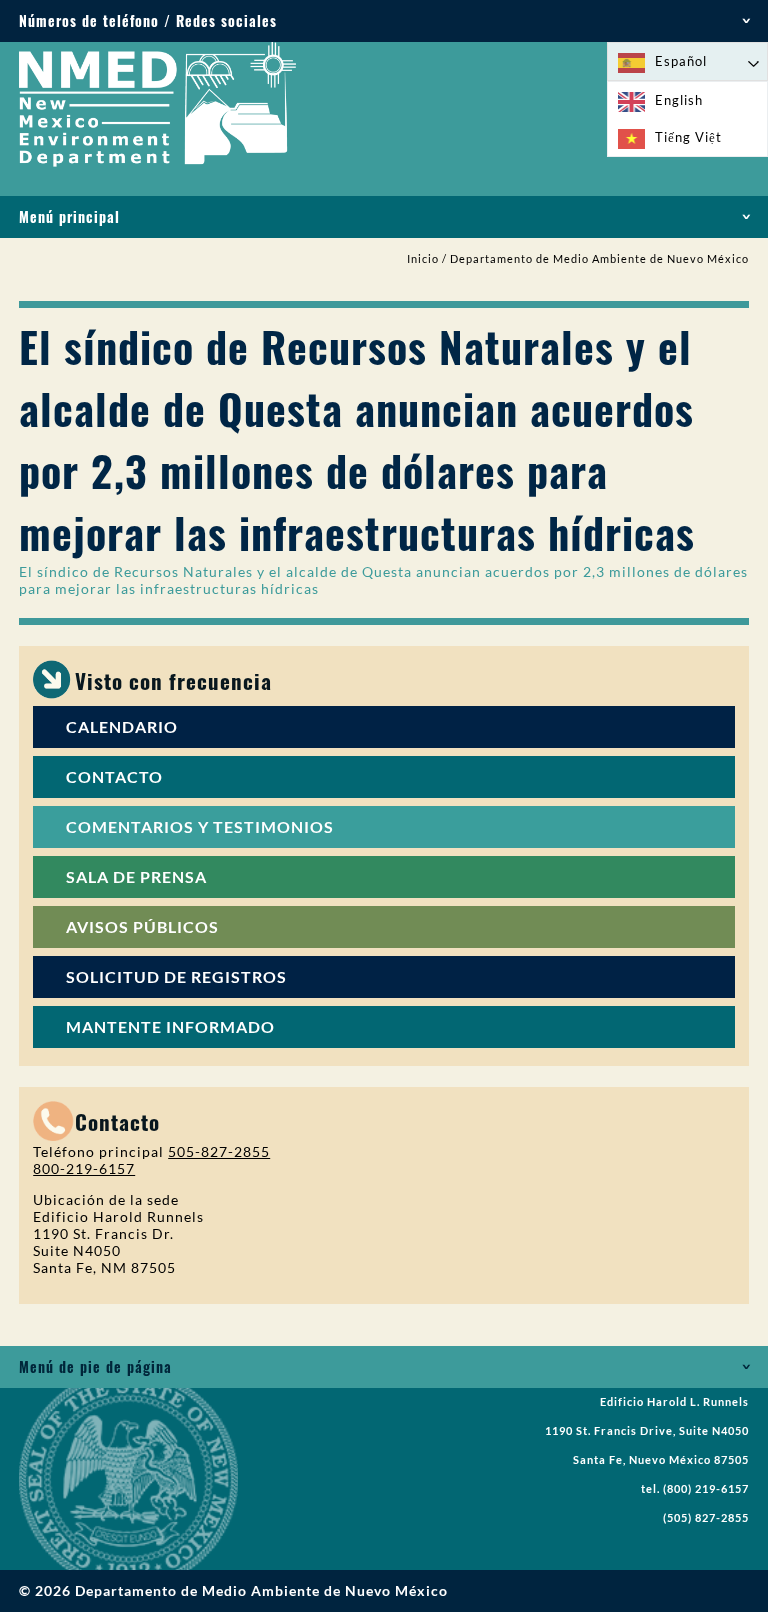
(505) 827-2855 (706, 1518)
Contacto (114, 776)
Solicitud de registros (176, 976)
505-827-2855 (219, 1151)
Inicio (423, 259)
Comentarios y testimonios (200, 826)
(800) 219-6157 (706, 1489)
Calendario (122, 726)
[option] (687, 100)
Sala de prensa (136, 876)
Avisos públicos (142, 926)
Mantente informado (170, 1026)
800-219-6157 (84, 1168)
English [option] (679, 100)
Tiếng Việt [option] (688, 137)
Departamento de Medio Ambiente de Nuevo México (599, 259)
